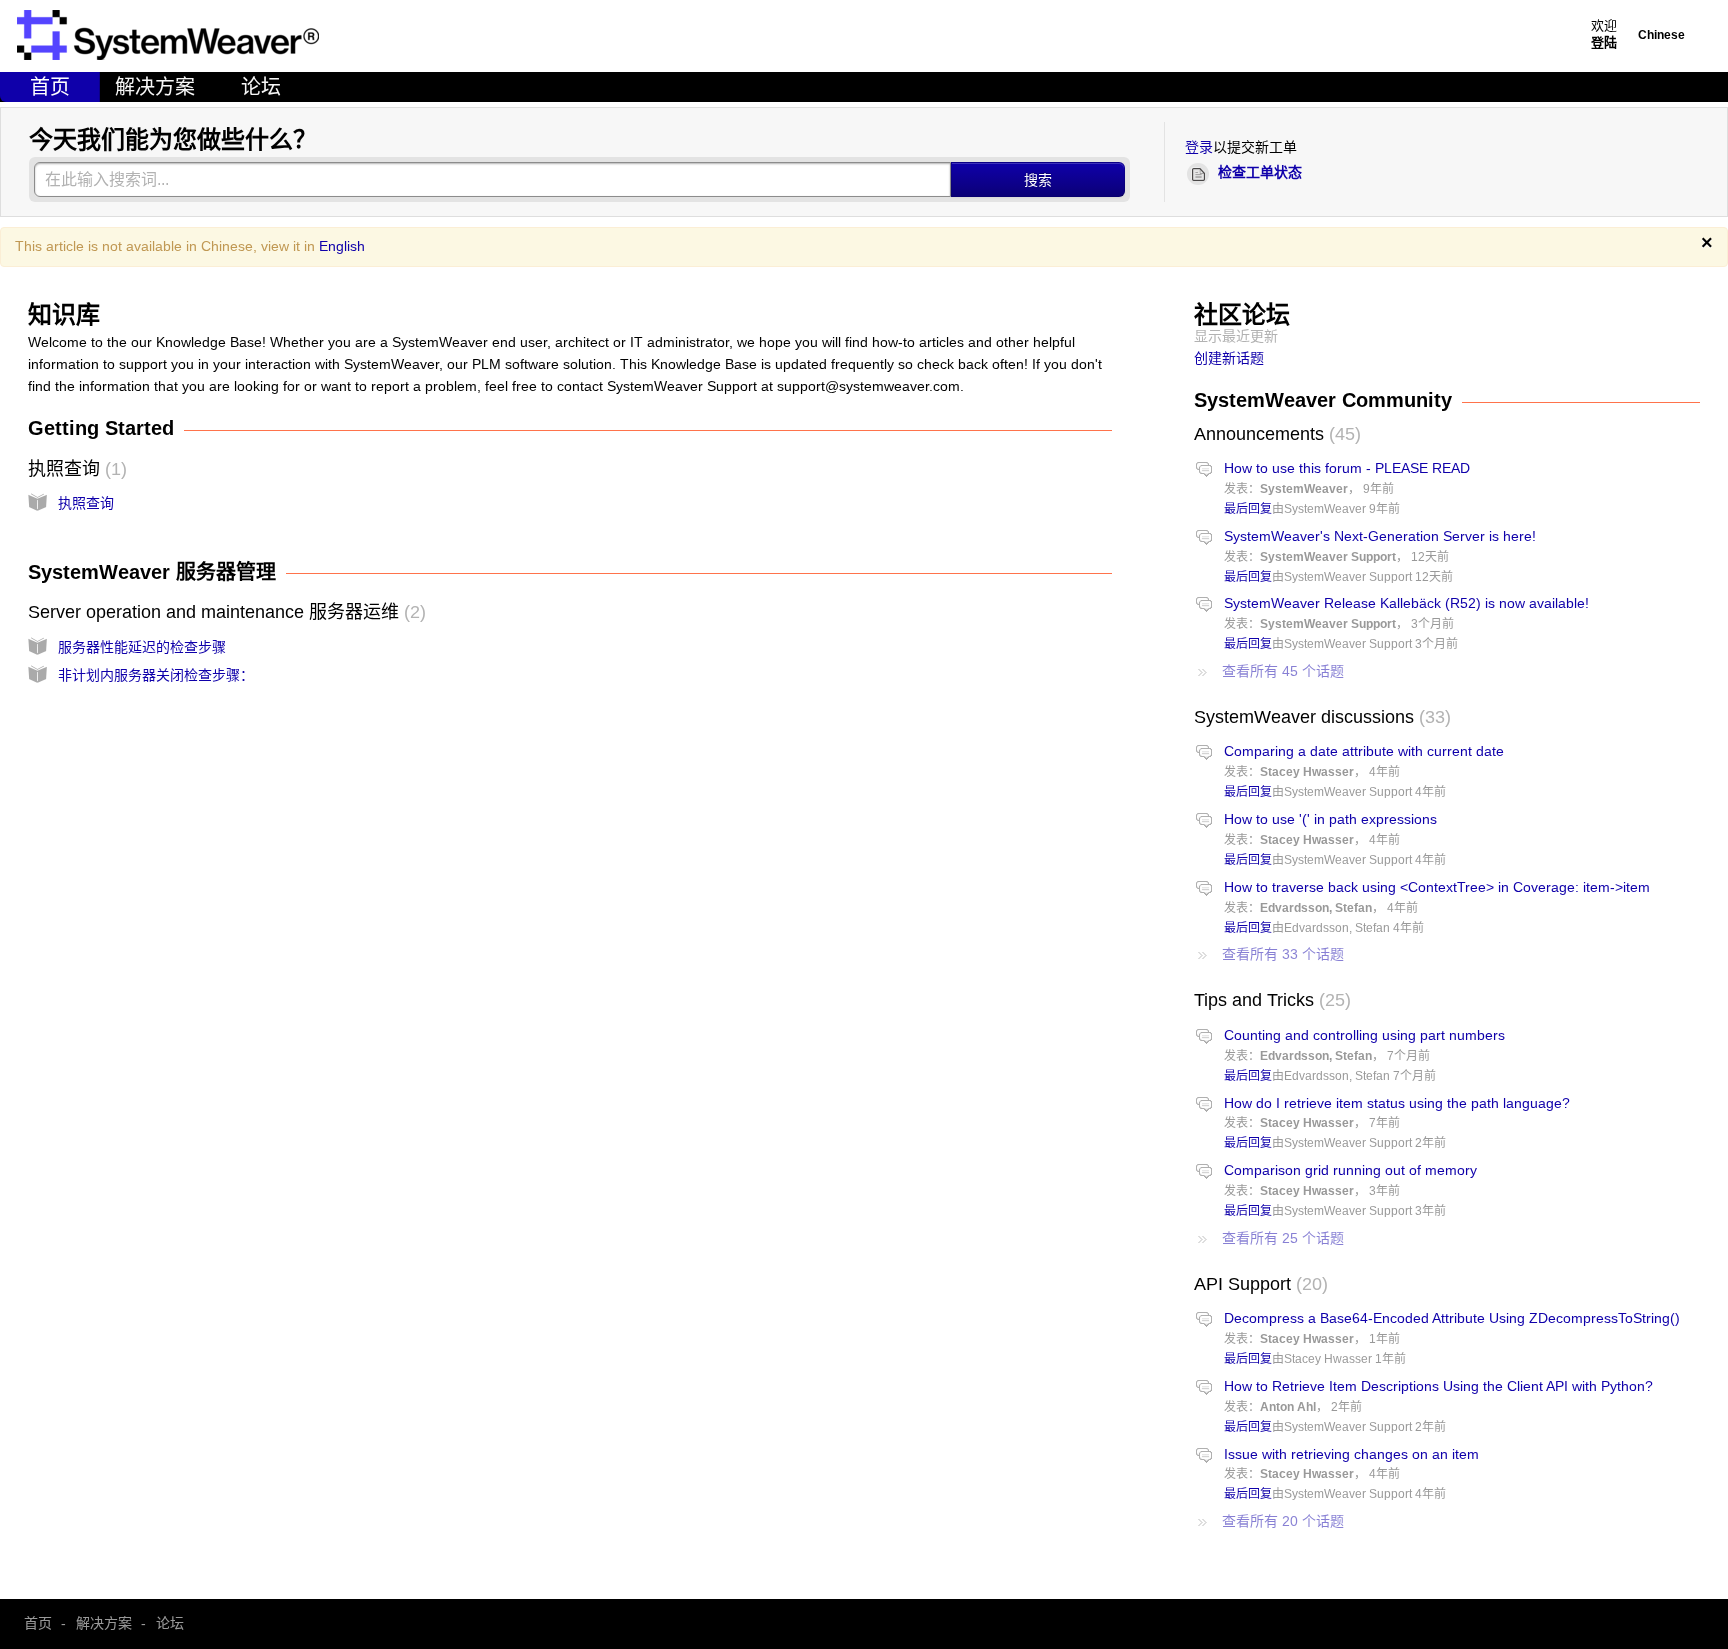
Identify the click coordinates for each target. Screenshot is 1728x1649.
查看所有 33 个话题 (1283, 954)
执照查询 (74, 469)
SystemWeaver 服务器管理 (152, 572)
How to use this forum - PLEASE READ (1347, 468)
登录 (1199, 147)
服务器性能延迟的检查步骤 (142, 647)
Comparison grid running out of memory (1350, 1170)
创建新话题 (1229, 358)
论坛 (261, 87)
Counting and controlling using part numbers (1364, 1035)
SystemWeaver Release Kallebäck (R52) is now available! (1406, 603)
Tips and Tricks (1269, 1000)
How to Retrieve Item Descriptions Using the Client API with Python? (1438, 1386)
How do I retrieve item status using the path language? (1397, 1103)
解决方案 (155, 87)
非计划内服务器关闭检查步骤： (156, 675)
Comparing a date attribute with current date (1364, 751)
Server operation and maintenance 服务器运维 (224, 612)
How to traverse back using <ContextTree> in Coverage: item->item (1437, 887)
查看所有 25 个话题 (1283, 1238)
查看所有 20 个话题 (1283, 1521)
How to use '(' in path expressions (1330, 819)
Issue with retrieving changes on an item (1351, 1454)
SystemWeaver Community (1323, 400)
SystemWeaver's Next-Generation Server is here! (1380, 536)
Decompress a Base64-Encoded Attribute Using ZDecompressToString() (1452, 1318)
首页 (50, 87)
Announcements (1274, 434)
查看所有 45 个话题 (1283, 671)
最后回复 (1248, 509)
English (342, 246)
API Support (1258, 1284)
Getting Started (101, 428)
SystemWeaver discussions (1319, 717)
